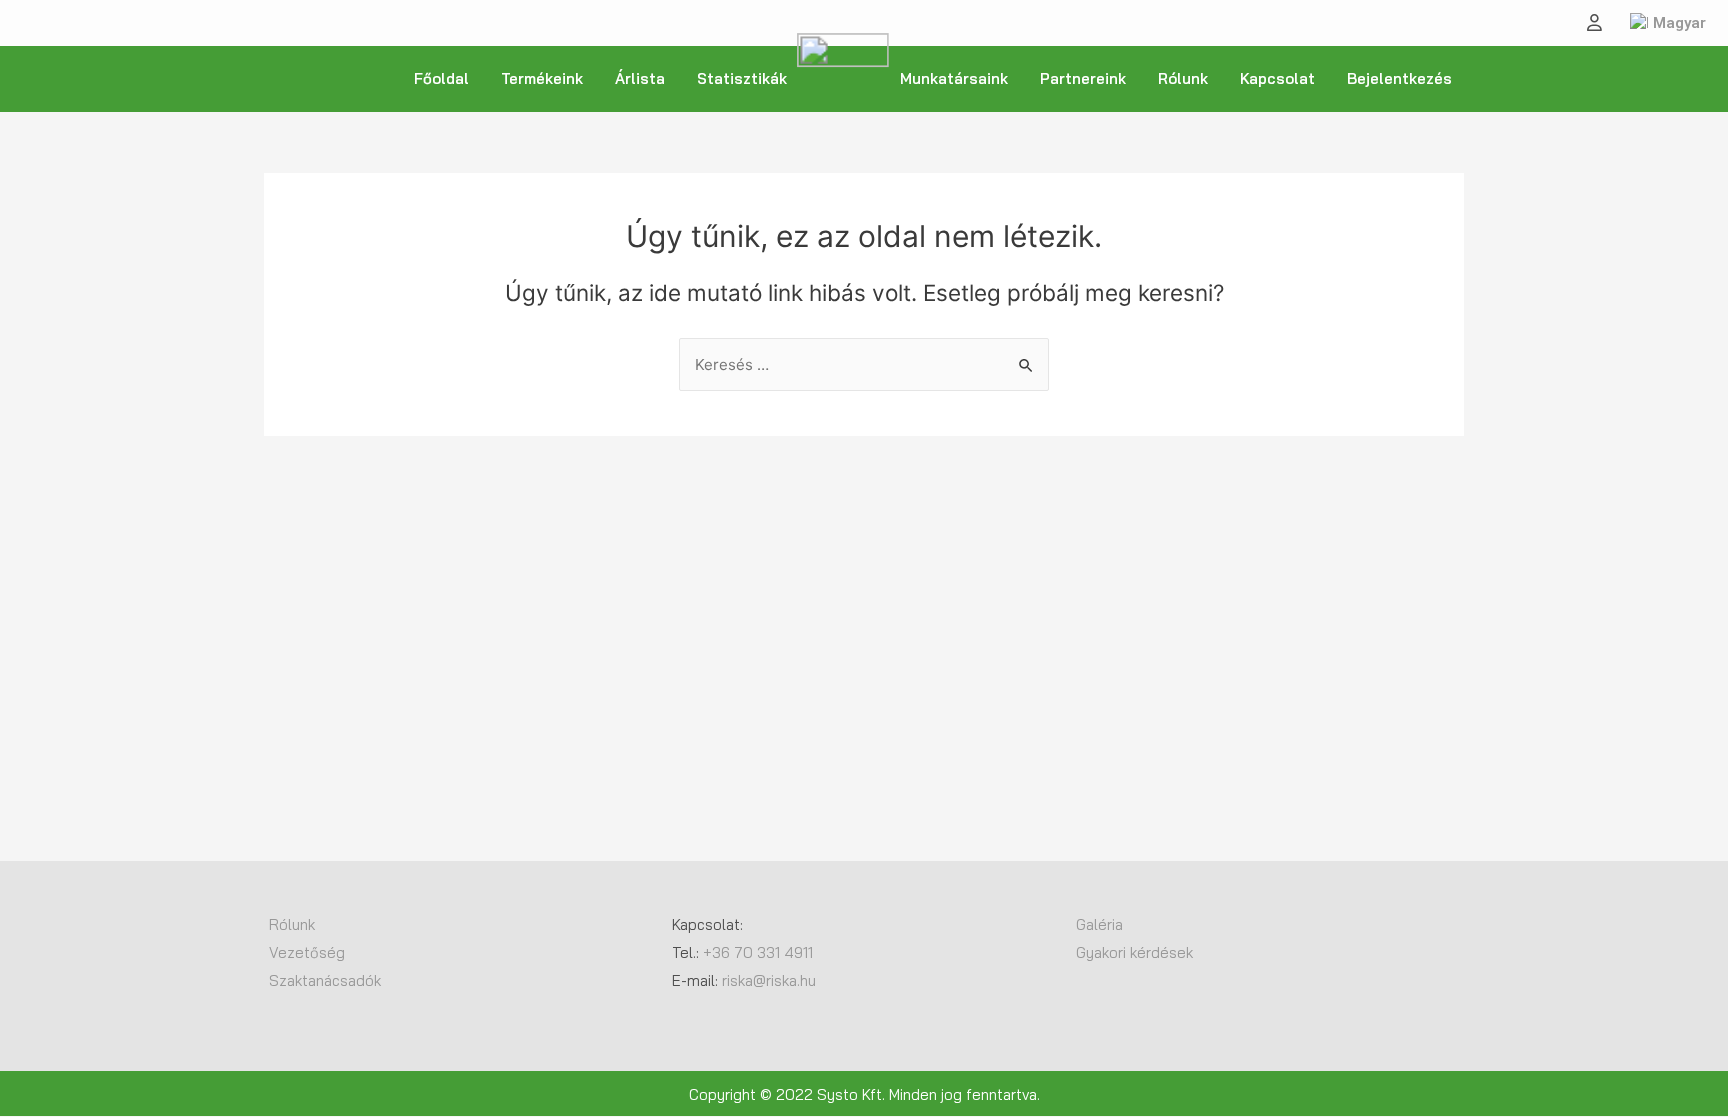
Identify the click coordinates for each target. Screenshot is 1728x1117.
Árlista (640, 78)
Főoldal (441, 78)
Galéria (1099, 924)
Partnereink (1083, 78)
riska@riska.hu (771, 980)
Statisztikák (742, 78)
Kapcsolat (1277, 78)
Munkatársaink (954, 78)
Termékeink (542, 78)
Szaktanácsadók (325, 980)
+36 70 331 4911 (758, 952)
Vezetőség (307, 952)
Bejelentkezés (1399, 78)
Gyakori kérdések (1134, 952)
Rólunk (1183, 78)
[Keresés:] (864, 364)
